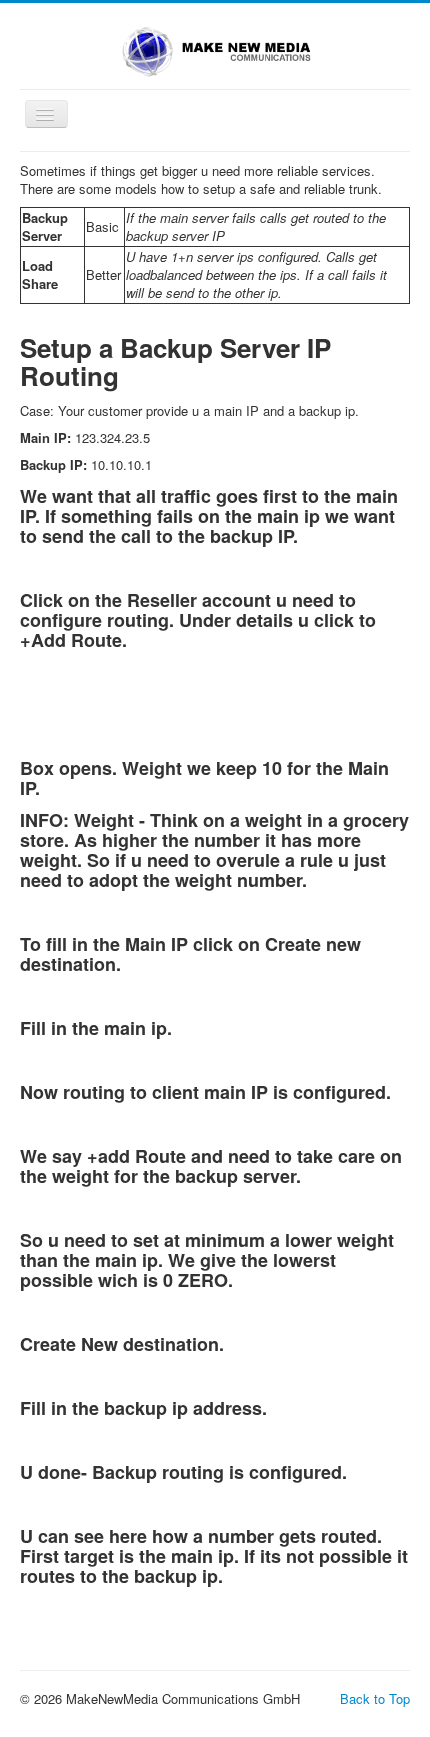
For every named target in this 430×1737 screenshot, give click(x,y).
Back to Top (375, 1698)
